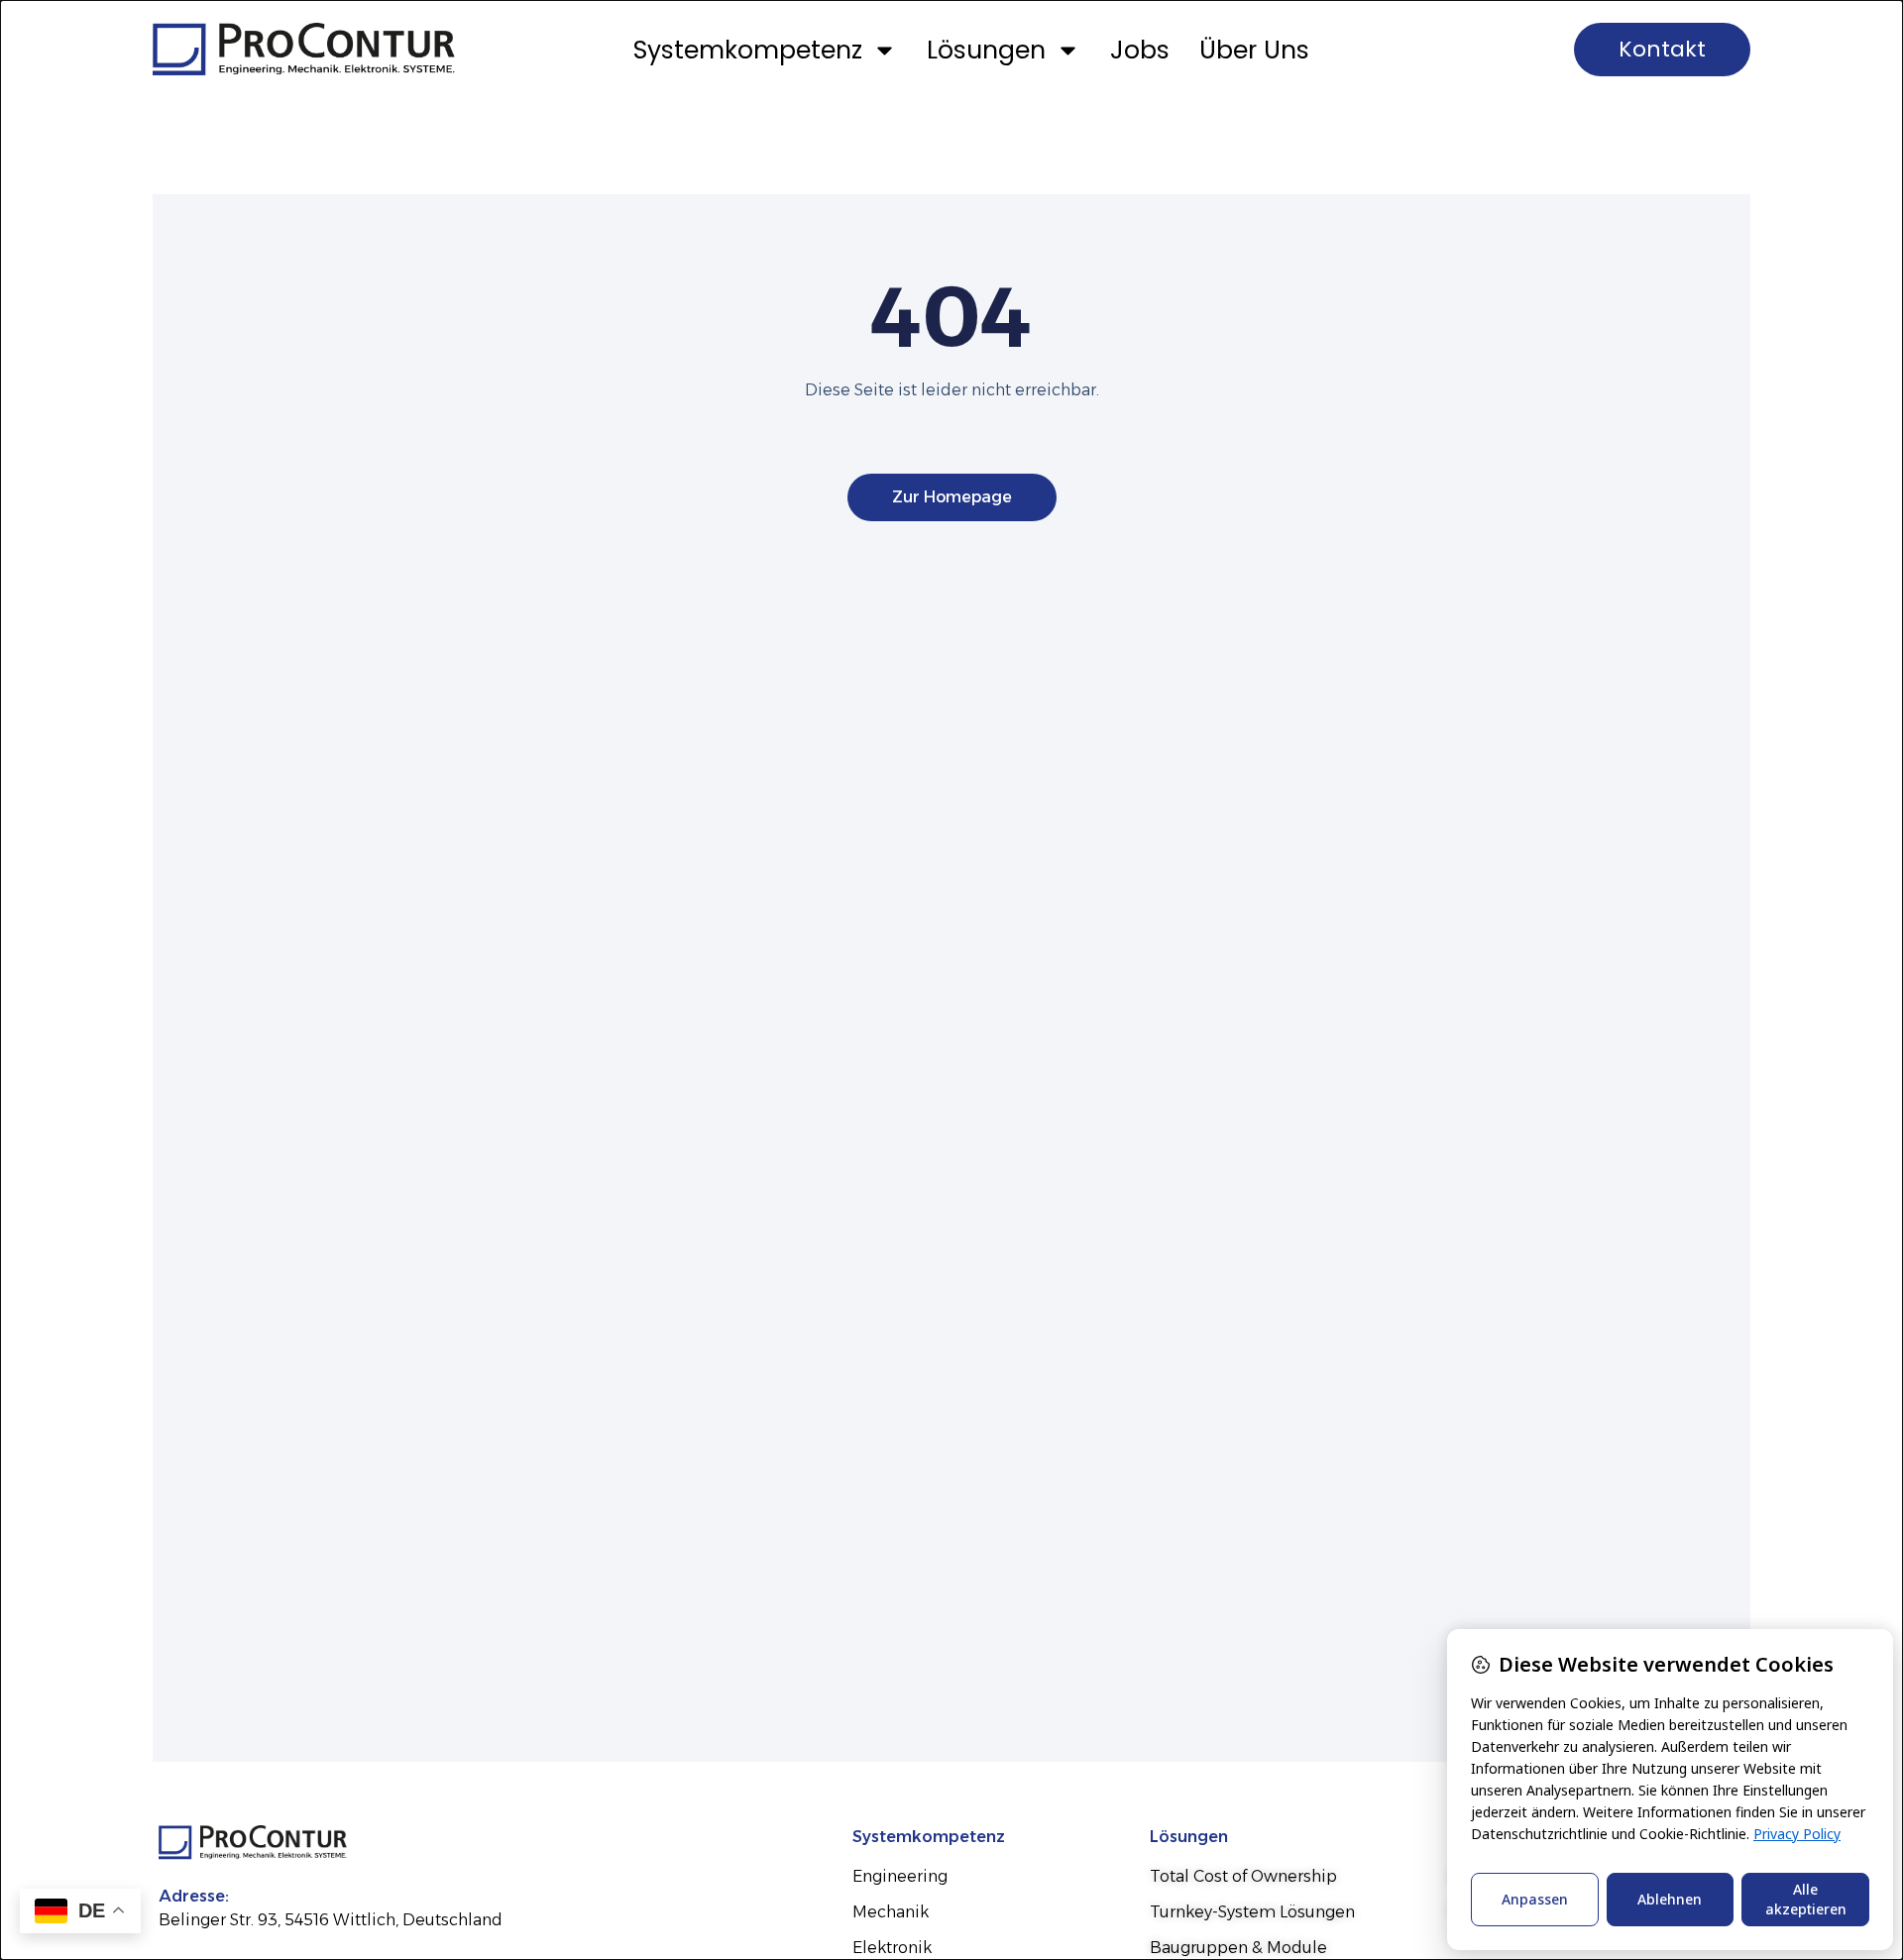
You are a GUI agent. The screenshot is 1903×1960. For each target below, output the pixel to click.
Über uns (1254, 50)
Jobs (1140, 50)
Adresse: (194, 1896)
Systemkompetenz (748, 50)
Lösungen (986, 50)
